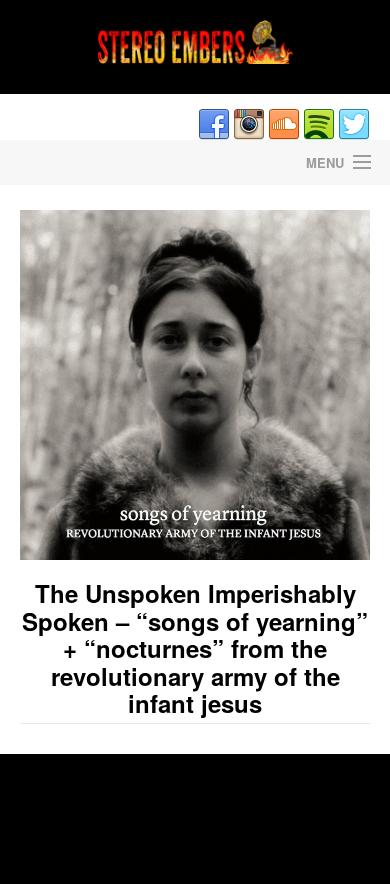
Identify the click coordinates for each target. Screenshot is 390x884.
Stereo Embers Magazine (97, 162)
